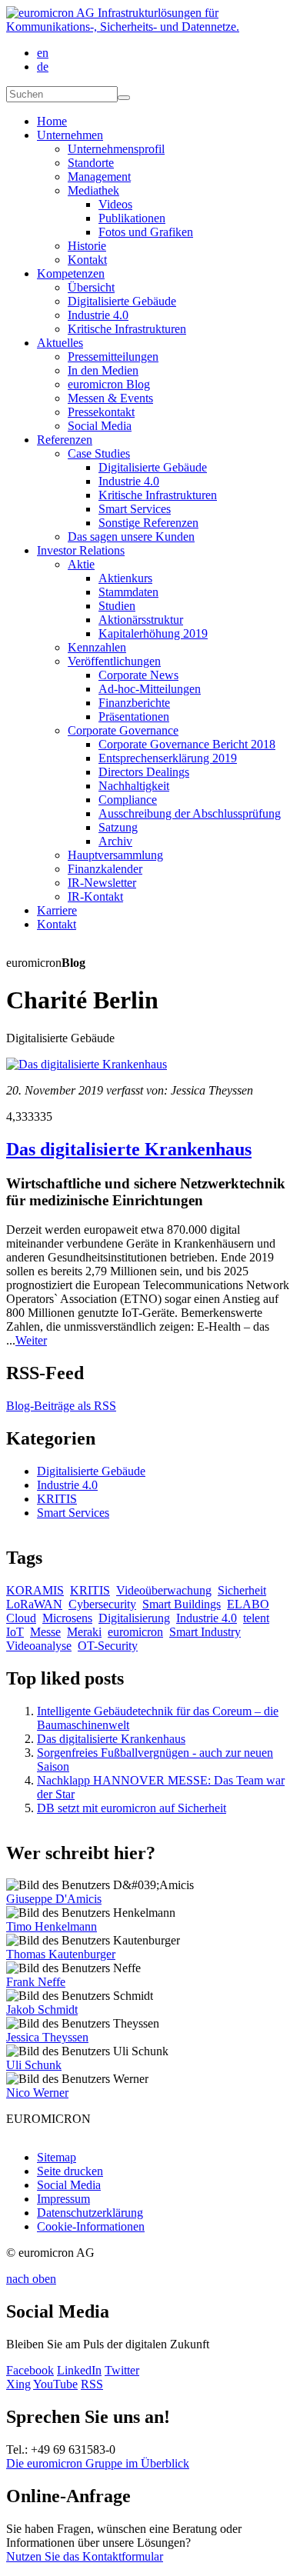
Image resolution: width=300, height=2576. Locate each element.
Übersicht (91, 287)
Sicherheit (242, 1590)
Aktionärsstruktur (141, 620)
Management (99, 177)
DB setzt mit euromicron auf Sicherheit (132, 1808)
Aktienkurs (125, 578)
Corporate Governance (123, 730)
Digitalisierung (134, 1618)
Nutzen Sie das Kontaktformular (85, 2556)
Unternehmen (70, 135)
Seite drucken (70, 2171)
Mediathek (93, 190)
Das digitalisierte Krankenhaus (129, 1149)
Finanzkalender (105, 869)
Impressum (63, 2199)
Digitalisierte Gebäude (122, 301)
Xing (18, 2384)
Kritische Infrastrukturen (127, 329)
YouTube (55, 2384)
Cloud (21, 1618)
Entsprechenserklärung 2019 (168, 758)
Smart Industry (205, 1632)
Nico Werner (37, 2093)
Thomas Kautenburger (61, 1954)
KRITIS (57, 1499)
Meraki (84, 1632)
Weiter (31, 1340)
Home (52, 121)
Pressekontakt (101, 412)
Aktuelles (60, 343)
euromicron (135, 1632)
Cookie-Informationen (91, 2226)
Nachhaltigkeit (134, 786)
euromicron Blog (109, 384)
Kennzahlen (97, 647)
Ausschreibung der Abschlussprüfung (190, 813)
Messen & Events (110, 398)
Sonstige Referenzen (148, 523)
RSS (92, 2384)
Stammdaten (128, 592)
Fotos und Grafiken (146, 232)
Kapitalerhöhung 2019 (153, 633)
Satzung (118, 827)
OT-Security (108, 1646)
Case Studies (99, 453)
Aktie (81, 564)
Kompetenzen (71, 273)
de (43, 67)
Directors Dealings (144, 772)
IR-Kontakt (95, 896)
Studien (117, 606)
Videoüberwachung (164, 1590)
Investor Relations (81, 550)
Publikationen (132, 218)
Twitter (122, 2370)
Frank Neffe (36, 1982)
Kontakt (87, 260)
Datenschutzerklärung (90, 2213)
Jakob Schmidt (42, 2009)
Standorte (91, 163)
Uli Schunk (34, 2065)
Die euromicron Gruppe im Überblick (98, 2463)
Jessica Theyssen (47, 2037)
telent (256, 1618)
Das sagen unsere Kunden (131, 537)
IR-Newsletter (102, 883)
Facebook (30, 2370)
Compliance (128, 800)
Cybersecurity (102, 1604)
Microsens (67, 1618)
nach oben (31, 2279)
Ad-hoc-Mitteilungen (150, 689)
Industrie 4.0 (98, 315)
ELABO (248, 1604)
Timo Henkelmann (52, 1926)
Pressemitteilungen (113, 357)
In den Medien (103, 370)
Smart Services (135, 509)
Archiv (115, 841)
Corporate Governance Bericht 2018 (187, 744)
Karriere (57, 910)
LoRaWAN (34, 1604)
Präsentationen (134, 716)
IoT (15, 1632)
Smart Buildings (182, 1604)
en (43, 53)
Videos (115, 204)
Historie (87, 246)
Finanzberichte (134, 703)
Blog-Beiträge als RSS (61, 1406)
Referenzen (65, 440)
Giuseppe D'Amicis (54, 1899)
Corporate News (138, 675)
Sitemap (57, 2157)
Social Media (100, 426)
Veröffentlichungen (114, 661)
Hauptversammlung (115, 855)
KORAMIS (35, 1590)
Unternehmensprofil (116, 149)
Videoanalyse (39, 1646)
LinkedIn (79, 2370)
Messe (45, 1632)
